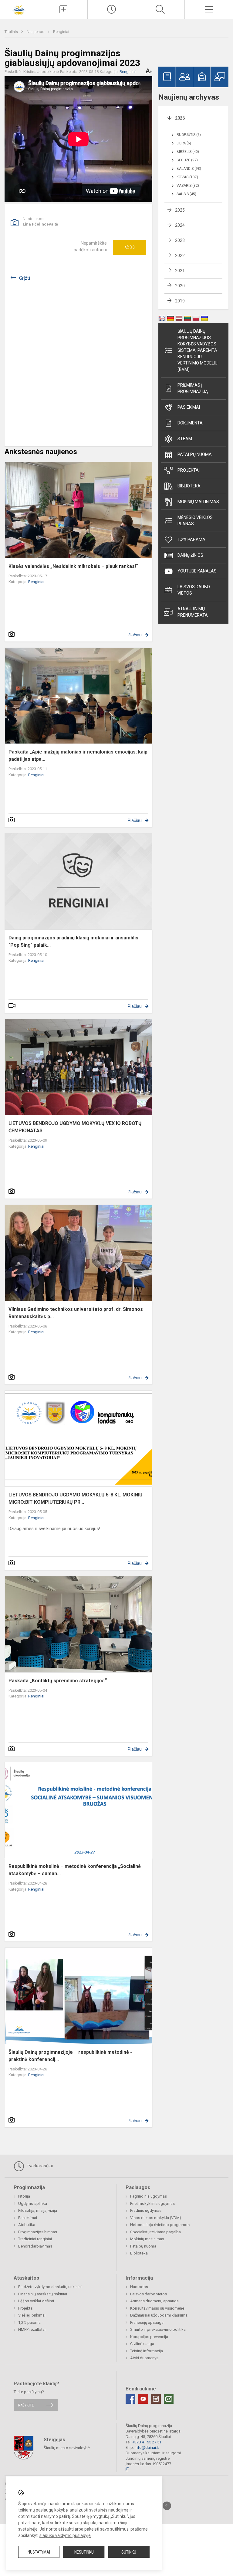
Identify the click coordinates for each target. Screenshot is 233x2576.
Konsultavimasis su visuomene (157, 2308)
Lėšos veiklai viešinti (36, 2301)
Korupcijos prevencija (149, 2337)
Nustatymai (39, 2552)
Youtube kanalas (197, 571)
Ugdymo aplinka (33, 2203)
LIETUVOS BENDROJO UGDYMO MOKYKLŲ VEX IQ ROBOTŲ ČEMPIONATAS (75, 1127)
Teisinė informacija (147, 2351)
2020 (180, 286)
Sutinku (129, 2552)
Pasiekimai (189, 407)
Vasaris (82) (188, 186)
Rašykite (26, 2405)
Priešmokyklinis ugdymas (152, 2203)
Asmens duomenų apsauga (154, 2301)
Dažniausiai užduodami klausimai (159, 2315)
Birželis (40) (188, 152)
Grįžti (25, 278)
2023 (180, 240)
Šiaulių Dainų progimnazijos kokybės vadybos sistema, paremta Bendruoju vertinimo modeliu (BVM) (198, 350)
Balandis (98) (189, 169)
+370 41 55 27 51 (147, 2442)
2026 (180, 118)
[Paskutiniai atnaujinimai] (112, 9)
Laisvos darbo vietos (194, 590)
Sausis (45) (186, 194)
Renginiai (61, 32)
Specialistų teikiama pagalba (155, 2232)
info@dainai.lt (147, 2447)
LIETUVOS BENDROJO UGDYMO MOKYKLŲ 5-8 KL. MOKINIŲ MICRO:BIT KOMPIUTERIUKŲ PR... (76, 1498)
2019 (180, 301)
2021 (180, 271)
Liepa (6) (184, 143)
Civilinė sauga (142, 2344)
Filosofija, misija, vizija (38, 2210)
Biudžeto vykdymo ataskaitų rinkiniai (50, 2287)
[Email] (169, 2399)
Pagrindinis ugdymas (149, 2196)
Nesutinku (84, 2552)
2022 (180, 256)
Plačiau (135, 635)
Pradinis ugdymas (146, 2210)
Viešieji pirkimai (32, 2315)
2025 (180, 210)
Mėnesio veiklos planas (195, 521)
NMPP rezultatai (32, 2329)
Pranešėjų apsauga (147, 2322)
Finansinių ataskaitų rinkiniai (43, 2294)
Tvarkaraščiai (39, 2166)
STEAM (185, 439)
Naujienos (36, 32)
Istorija (24, 2196)
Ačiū (130, 247)
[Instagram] (156, 2399)
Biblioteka (189, 486)
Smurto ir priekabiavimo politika (158, 2329)
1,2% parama (191, 539)
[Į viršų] (167, 2506)
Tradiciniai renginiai (35, 2239)
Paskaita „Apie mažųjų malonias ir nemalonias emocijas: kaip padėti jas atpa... (78, 755)
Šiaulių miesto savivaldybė (67, 2447)
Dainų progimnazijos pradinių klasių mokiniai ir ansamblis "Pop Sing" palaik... (73, 941)
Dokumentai (191, 423)
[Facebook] (130, 2399)
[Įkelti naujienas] (63, 9)
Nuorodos (139, 2287)
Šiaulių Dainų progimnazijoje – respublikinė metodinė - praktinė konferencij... (70, 2056)
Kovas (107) (187, 177)
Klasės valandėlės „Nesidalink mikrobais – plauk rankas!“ (73, 566)
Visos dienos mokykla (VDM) (156, 2218)
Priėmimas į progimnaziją (193, 388)
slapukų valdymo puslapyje (65, 2535)
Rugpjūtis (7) (189, 135)
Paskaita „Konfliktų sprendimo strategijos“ (58, 1681)
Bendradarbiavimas (35, 2246)
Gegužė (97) (187, 160)
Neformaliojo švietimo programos (160, 2225)
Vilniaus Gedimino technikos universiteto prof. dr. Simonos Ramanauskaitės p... (76, 1313)
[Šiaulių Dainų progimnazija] (19, 9)
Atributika (27, 2225)
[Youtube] (143, 2399)
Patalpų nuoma (195, 454)
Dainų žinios (190, 555)
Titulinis (12, 32)
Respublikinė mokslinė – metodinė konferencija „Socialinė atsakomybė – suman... (75, 1870)
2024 (180, 225)
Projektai (189, 470)
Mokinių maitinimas (198, 502)
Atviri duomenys (144, 2358)
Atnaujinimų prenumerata (193, 612)
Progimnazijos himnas (38, 2232)
